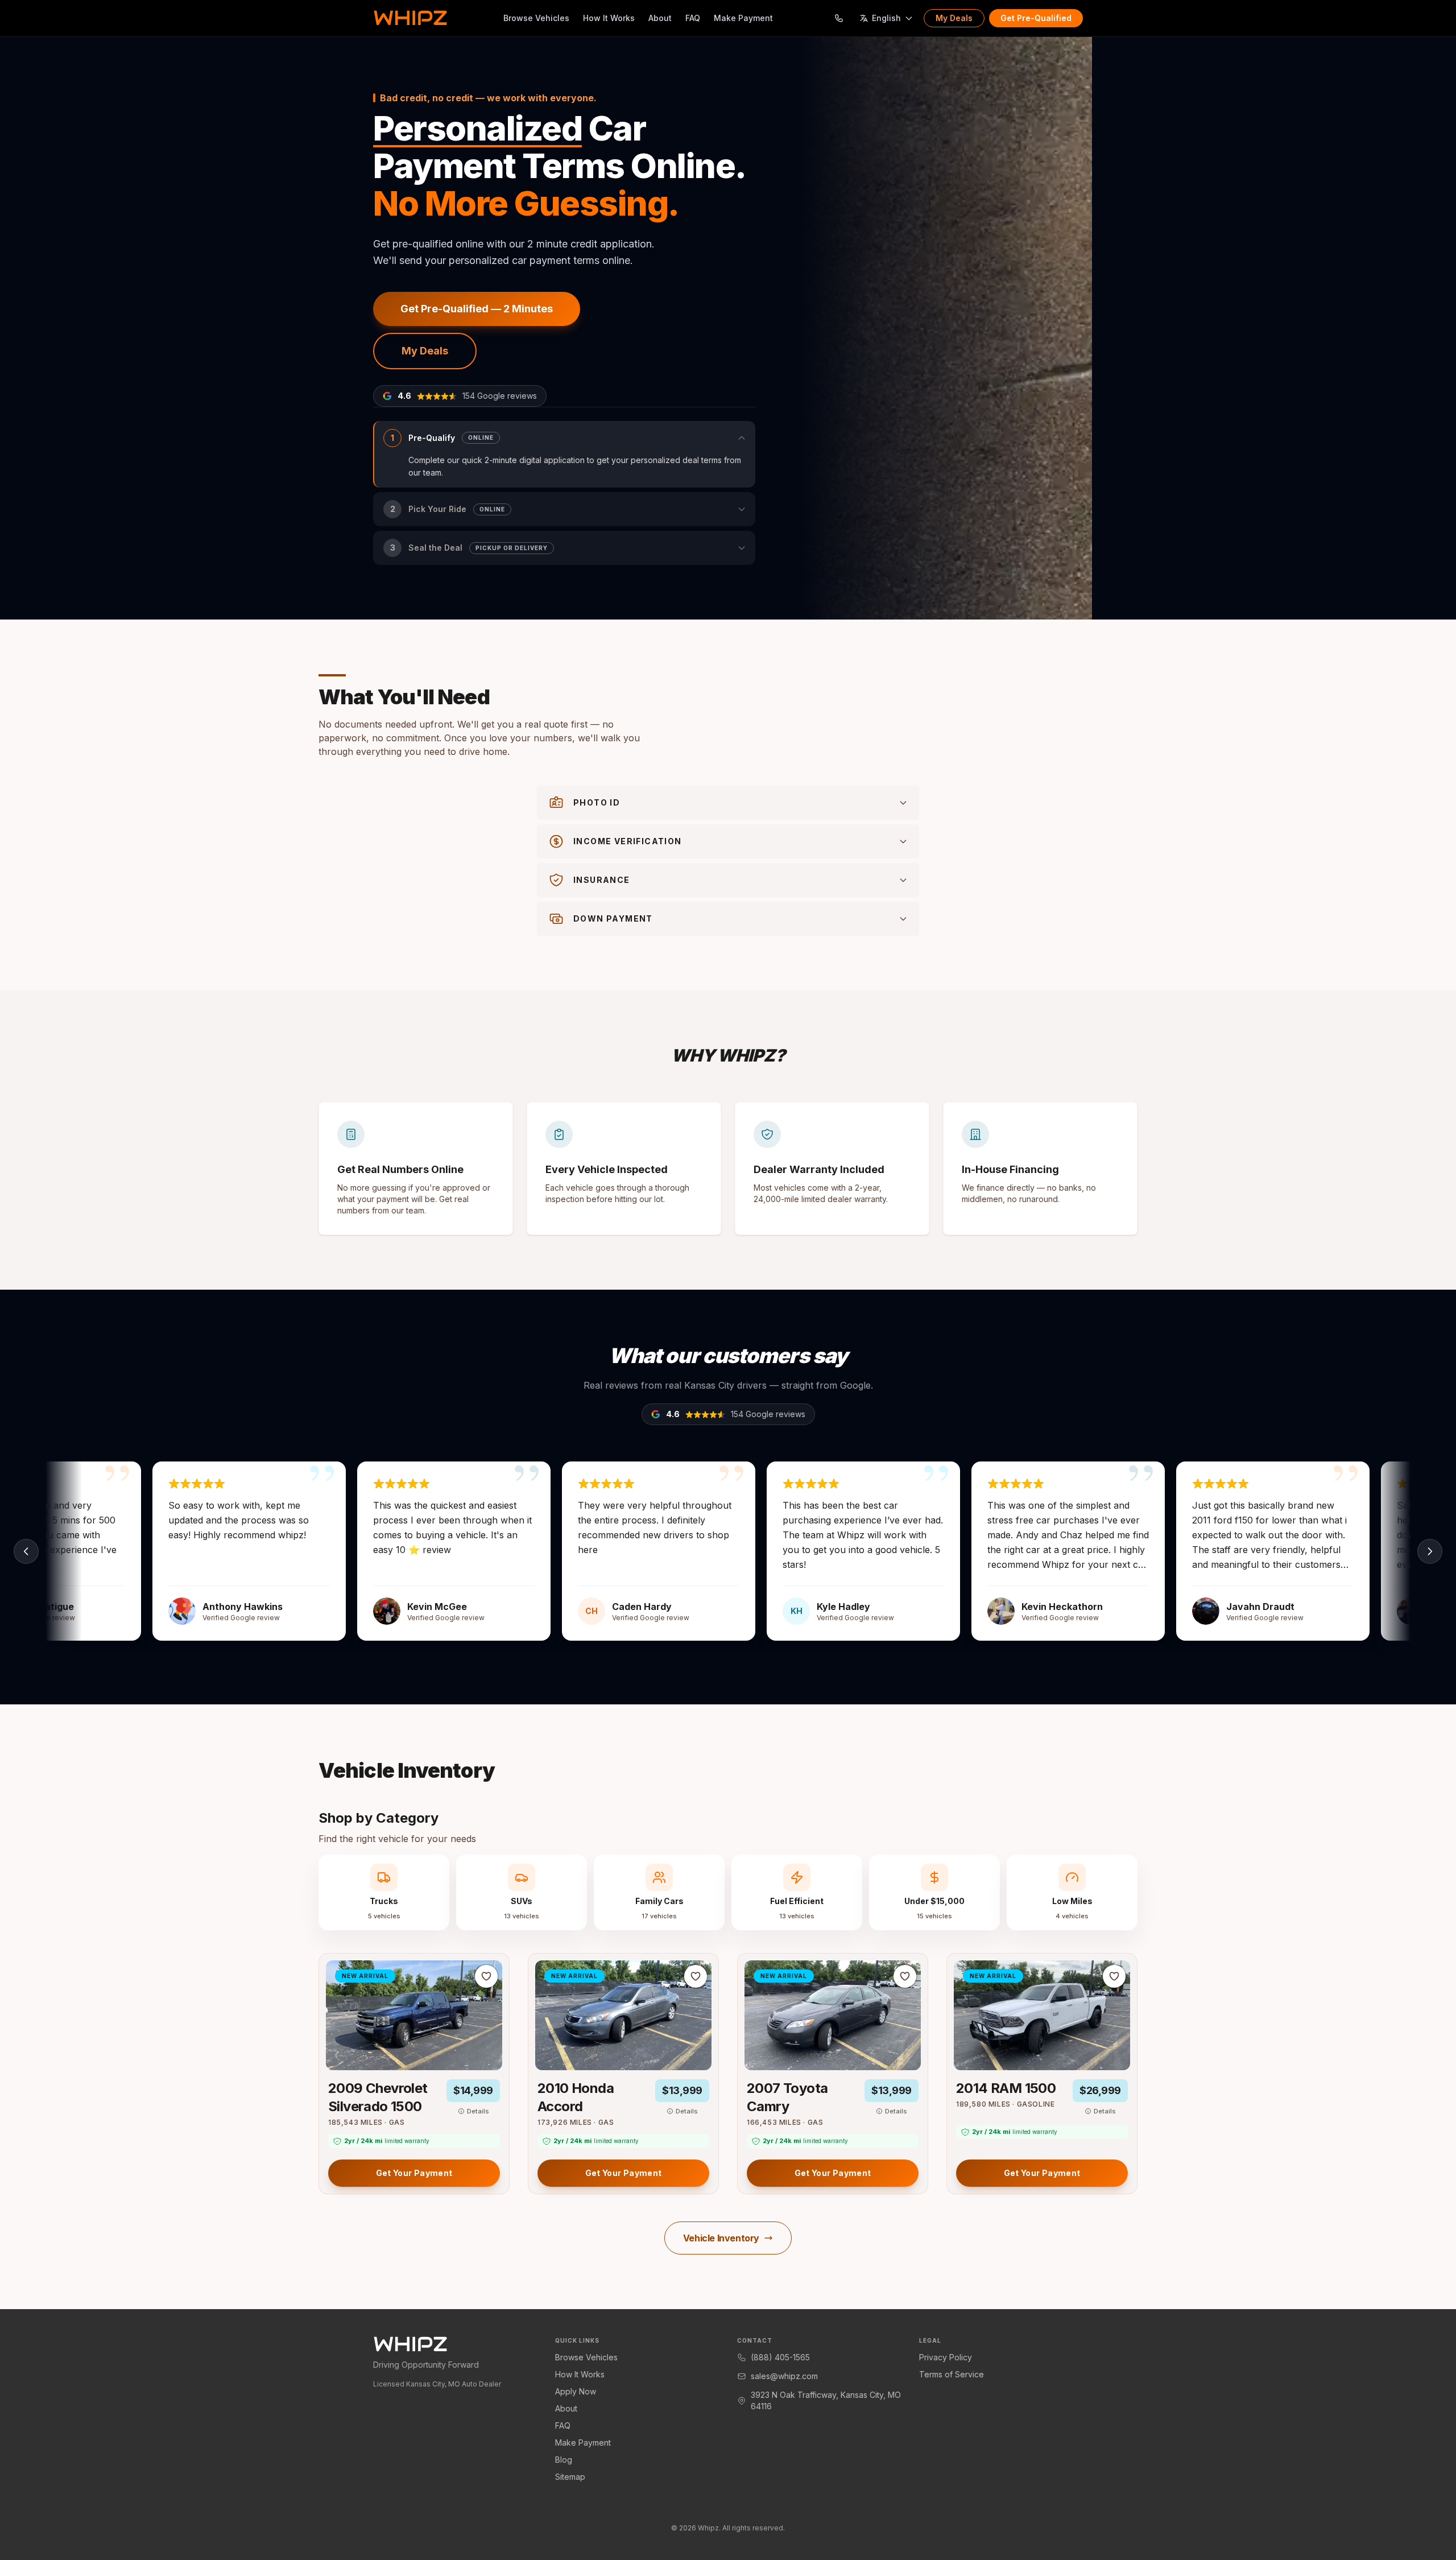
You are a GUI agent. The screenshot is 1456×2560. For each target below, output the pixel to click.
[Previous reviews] (26, 1551)
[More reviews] (1430, 1551)
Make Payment (743, 18)
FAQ (693, 18)
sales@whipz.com (784, 2376)
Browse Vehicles (536, 18)
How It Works (609, 18)
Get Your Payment (414, 2173)
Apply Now (576, 2391)
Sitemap (570, 2477)
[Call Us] (839, 18)
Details (478, 2111)
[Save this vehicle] (486, 1976)
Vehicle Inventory (721, 2238)
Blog (564, 2460)
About (660, 18)
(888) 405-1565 (780, 2357)
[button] (564, 455)
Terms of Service (952, 2374)
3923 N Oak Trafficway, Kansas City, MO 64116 (826, 2400)
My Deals (954, 18)
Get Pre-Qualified (1036, 18)
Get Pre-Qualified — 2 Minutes (477, 309)
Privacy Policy (946, 2357)
